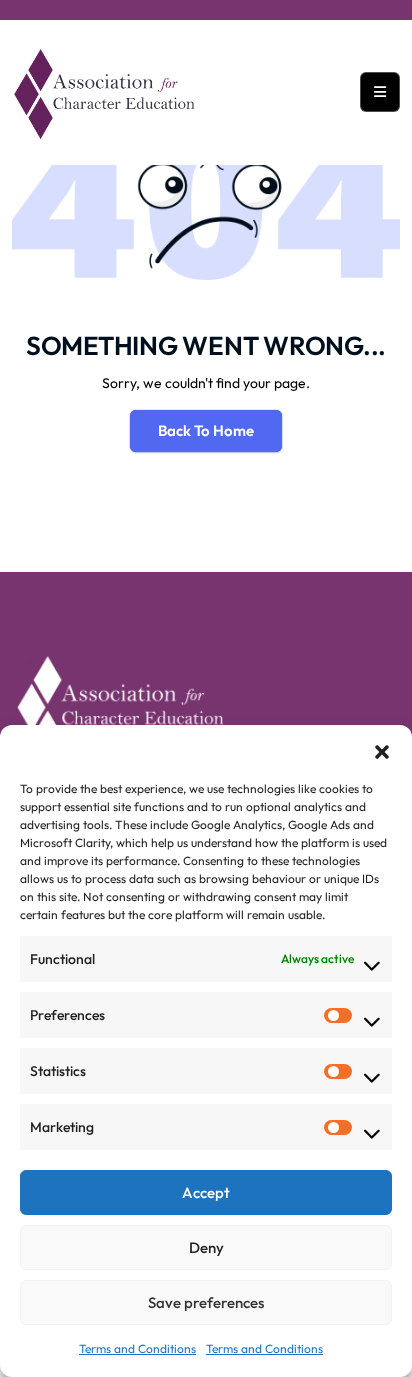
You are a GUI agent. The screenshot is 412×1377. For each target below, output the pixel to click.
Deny (206, 1247)
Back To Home (206, 430)
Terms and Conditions (137, 1348)
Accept (206, 1192)
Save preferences (206, 1302)
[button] (382, 750)
